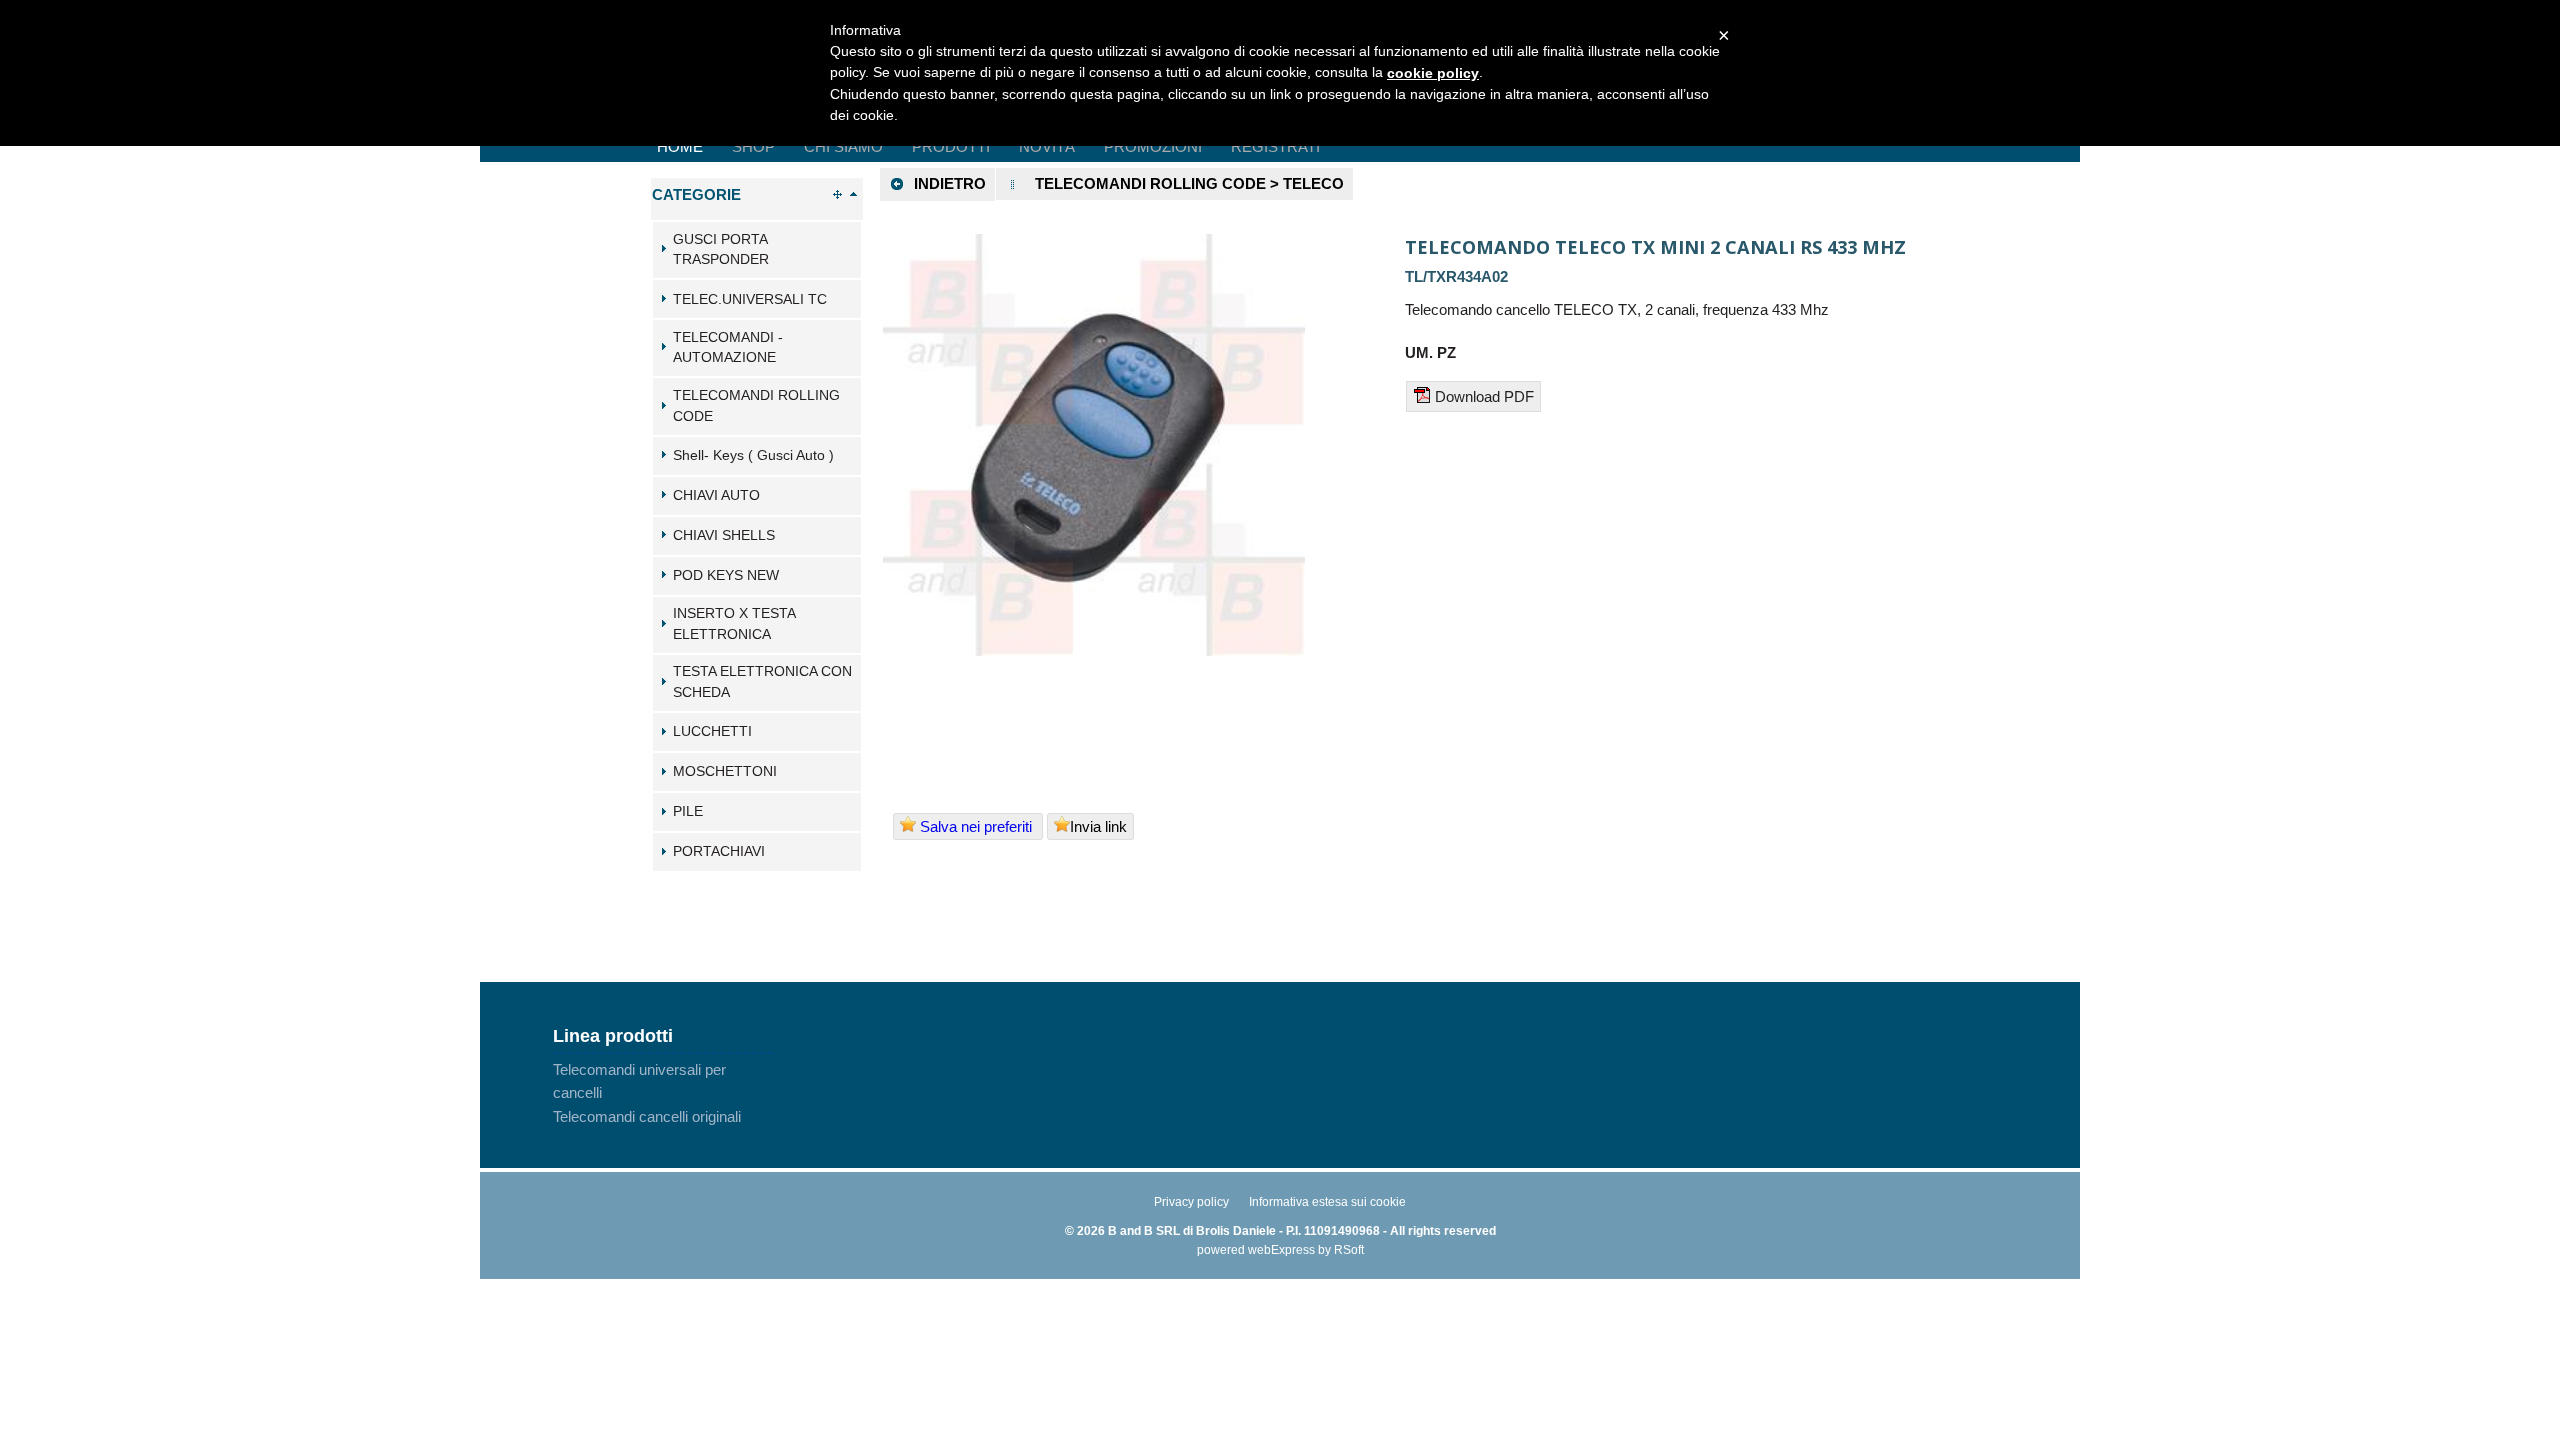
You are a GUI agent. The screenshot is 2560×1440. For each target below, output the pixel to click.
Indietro (950, 183)
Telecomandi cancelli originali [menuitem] (647, 1116)
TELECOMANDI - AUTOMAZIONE (728, 348)
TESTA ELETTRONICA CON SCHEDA (762, 682)
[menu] (663, 1093)
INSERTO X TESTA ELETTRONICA (734, 624)
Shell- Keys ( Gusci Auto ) (753, 455)
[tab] (757, 250)
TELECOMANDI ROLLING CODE (756, 406)
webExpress (1281, 1250)
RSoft (1349, 1250)
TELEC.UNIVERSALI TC (750, 299)
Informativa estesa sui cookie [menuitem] (1327, 1202)
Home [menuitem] (680, 146)
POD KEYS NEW (726, 575)
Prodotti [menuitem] (951, 146)
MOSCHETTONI (725, 771)
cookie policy (1433, 73)
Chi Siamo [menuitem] (843, 146)
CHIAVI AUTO (716, 495)
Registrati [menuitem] (1275, 146)
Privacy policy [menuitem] (1191, 1202)
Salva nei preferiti (976, 826)
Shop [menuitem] (753, 146)
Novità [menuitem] (1047, 146)
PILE (688, 811)
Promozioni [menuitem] (1153, 146)
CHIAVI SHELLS (724, 535)
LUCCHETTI (712, 731)
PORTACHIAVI (719, 851)
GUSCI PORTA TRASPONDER (721, 250)
